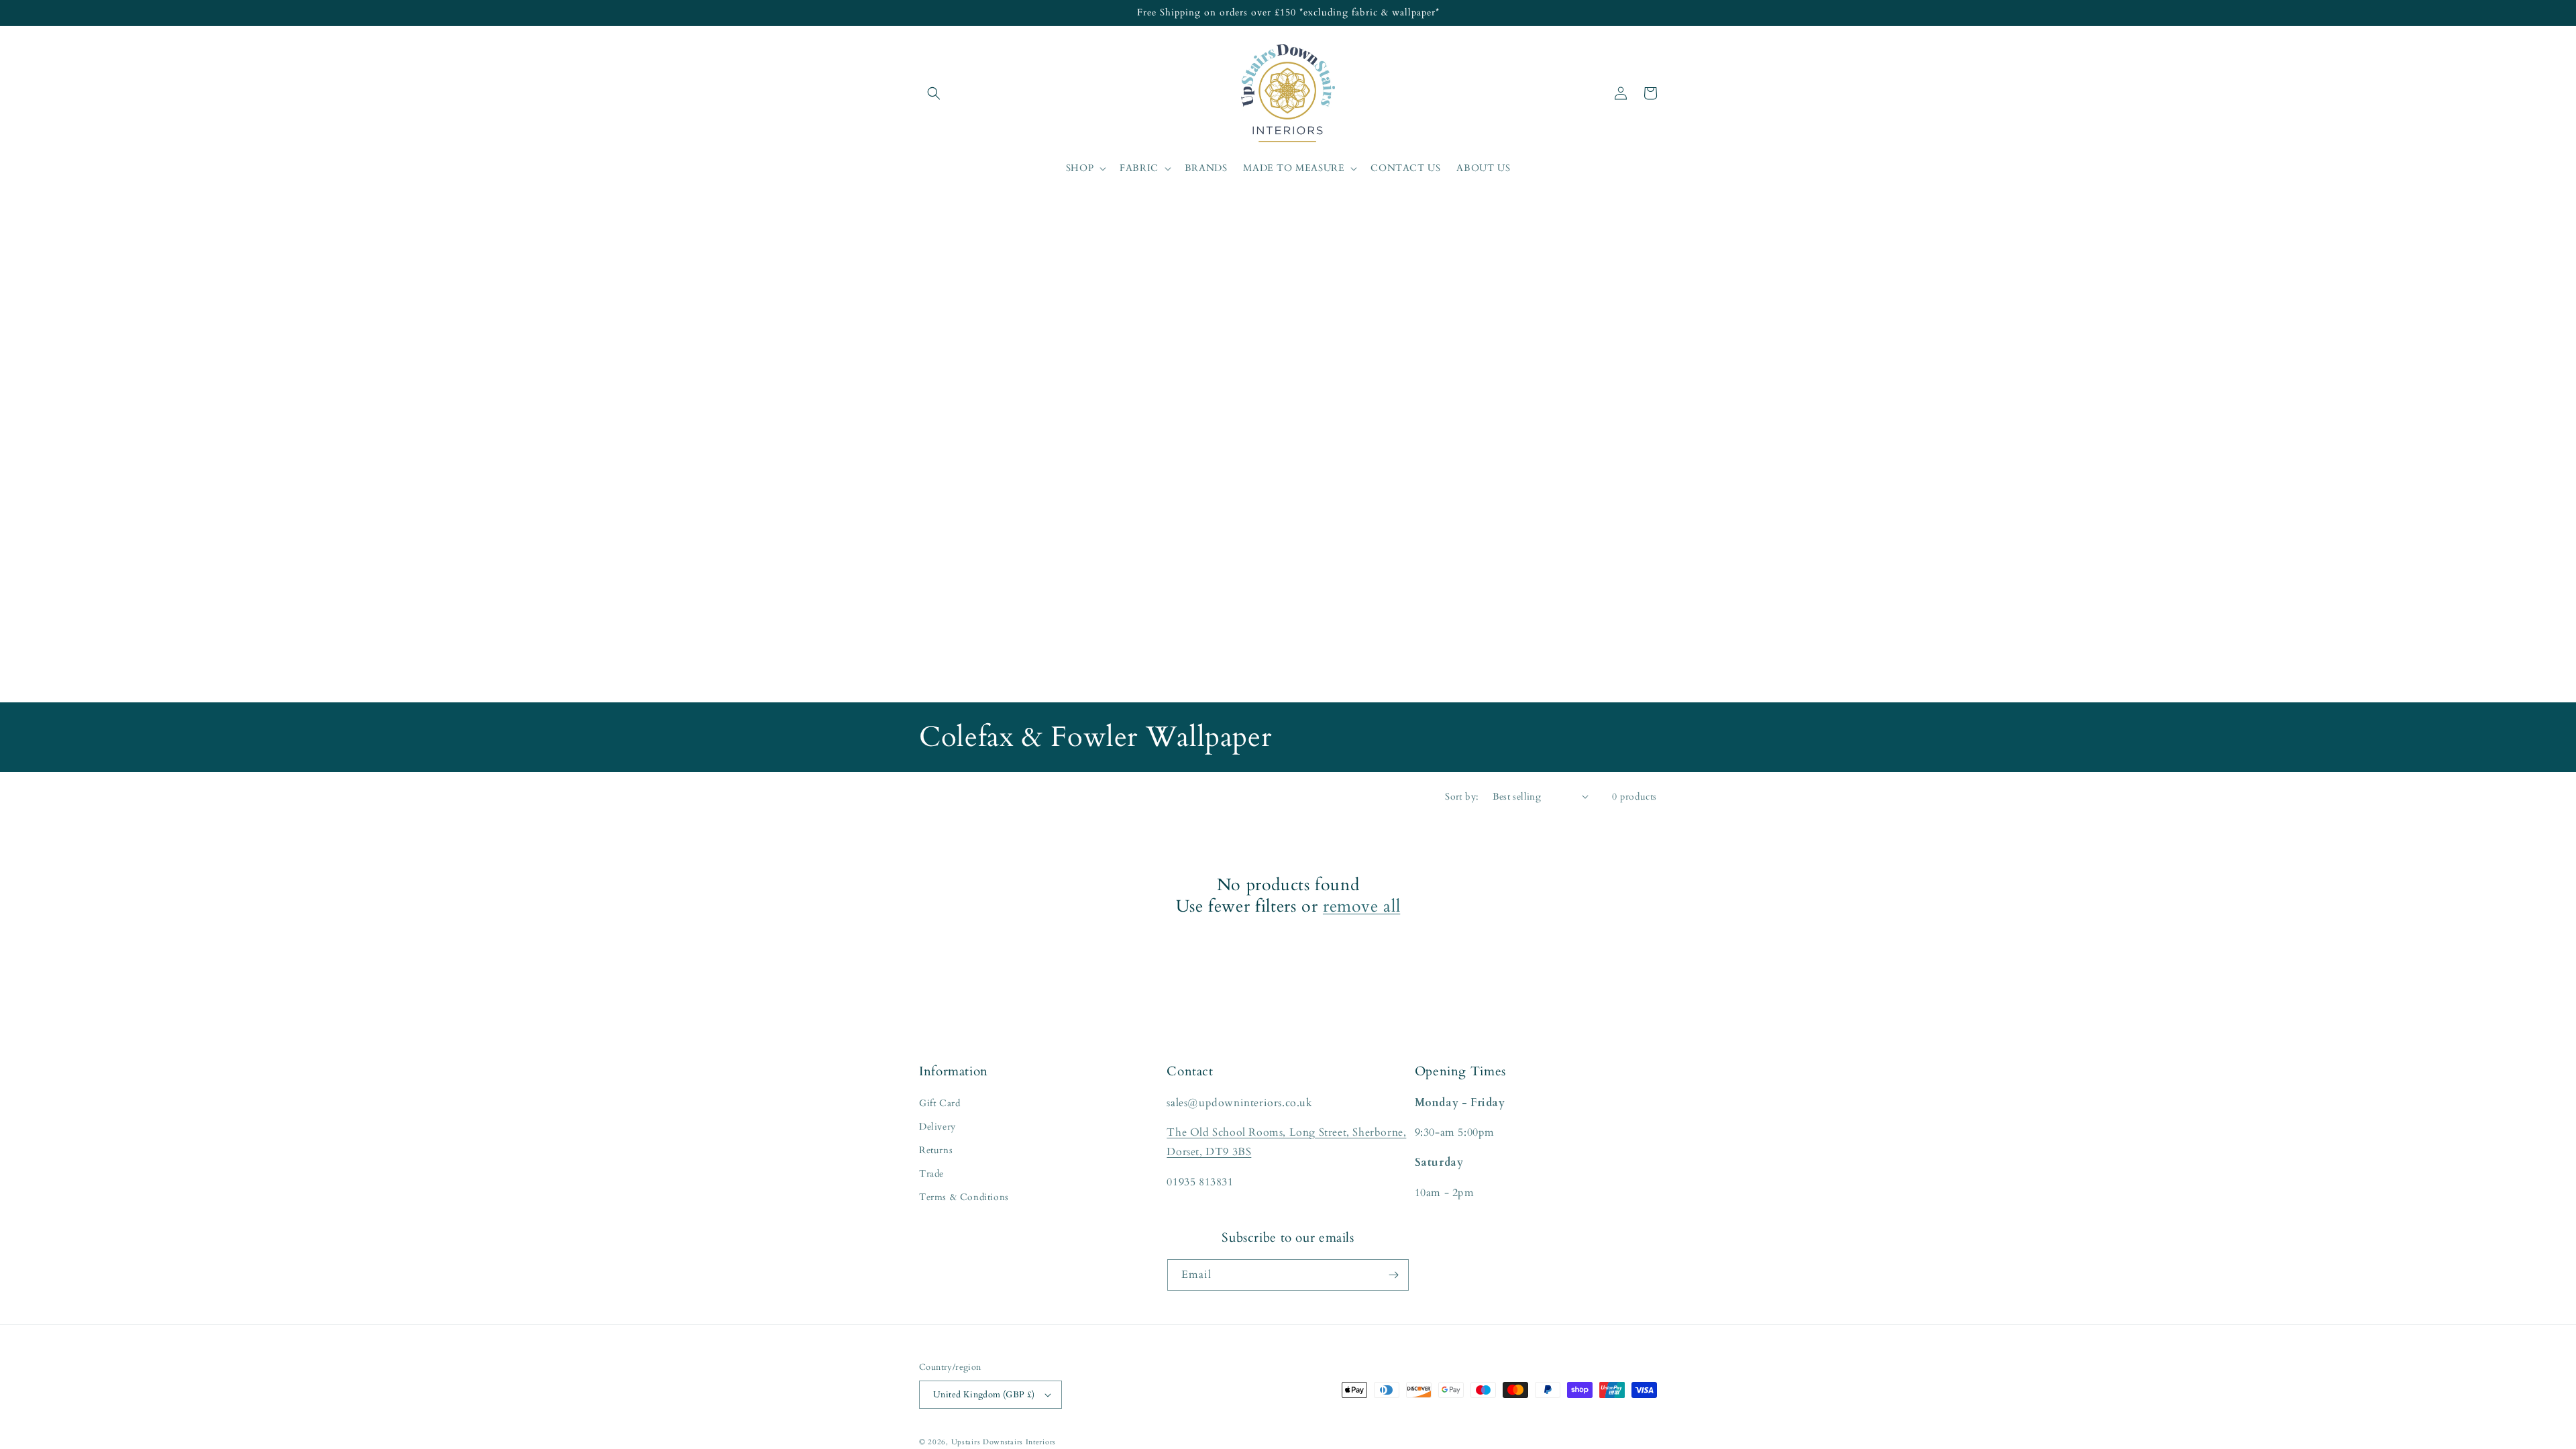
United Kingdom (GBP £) (984, 1395)
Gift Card (940, 1103)
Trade (931, 1174)
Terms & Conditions (964, 1197)
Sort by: (1462, 797)
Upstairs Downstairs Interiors (1004, 1442)
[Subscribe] (1393, 1275)
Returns (936, 1150)
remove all (1361, 906)
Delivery (937, 1127)
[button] (934, 93)
